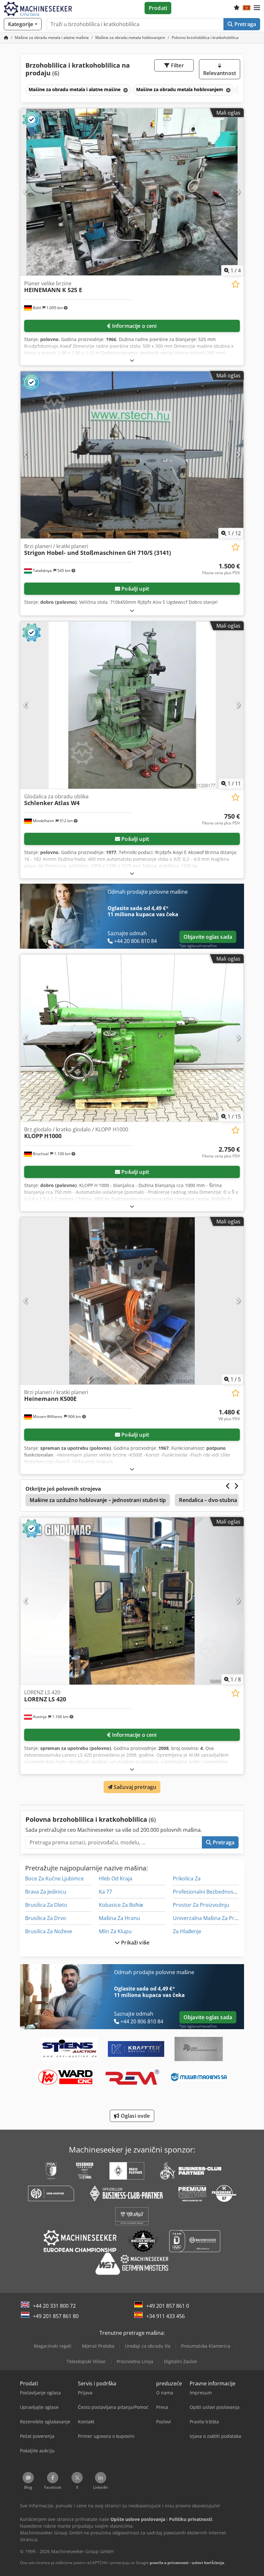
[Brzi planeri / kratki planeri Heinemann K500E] (132, 1301)
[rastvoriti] (132, 360)
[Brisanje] (125, 90)
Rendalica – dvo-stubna (208, 1500)
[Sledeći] (238, 192)
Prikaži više (135, 1943)
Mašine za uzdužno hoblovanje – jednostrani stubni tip (98, 1500)
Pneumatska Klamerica (206, 2346)
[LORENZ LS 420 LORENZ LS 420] (132, 1601)
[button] (257, 8)
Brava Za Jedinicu (46, 1892)
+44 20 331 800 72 (54, 2306)
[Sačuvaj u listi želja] (236, 284)
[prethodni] (26, 192)
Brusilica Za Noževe (49, 1931)
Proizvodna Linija (135, 2361)
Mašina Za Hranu (119, 1918)
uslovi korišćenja (208, 2563)
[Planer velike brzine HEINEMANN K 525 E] (132, 192)
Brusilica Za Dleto (46, 1905)
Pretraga (245, 24)
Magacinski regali (53, 2346)
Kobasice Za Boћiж (121, 1905)
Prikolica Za (187, 1878)
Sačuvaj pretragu (134, 1787)
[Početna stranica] (6, 38)
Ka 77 (105, 1892)
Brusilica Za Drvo (46, 1918)
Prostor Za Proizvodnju (201, 1905)
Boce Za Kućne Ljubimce (54, 1878)
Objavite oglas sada (208, 937)
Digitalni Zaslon (181, 2361)
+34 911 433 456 (165, 2316)
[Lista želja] (237, 8)
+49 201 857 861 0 (168, 2306)
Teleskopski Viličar (86, 2361)
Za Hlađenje (187, 1931)
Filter (177, 65)
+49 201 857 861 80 (56, 2316)
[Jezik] (247, 8)
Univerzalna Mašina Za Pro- (206, 1918)
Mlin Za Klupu (115, 1931)
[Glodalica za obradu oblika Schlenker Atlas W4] (132, 705)
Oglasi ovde (135, 2116)
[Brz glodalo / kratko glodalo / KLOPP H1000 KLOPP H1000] (132, 1038)
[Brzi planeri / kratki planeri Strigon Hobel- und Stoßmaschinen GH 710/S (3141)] (132, 455)
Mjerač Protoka (98, 2346)
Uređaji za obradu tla (148, 2346)
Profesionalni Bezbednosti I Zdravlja (216, 1892)
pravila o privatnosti (169, 2563)
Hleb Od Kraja (116, 1878)
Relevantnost (220, 73)
